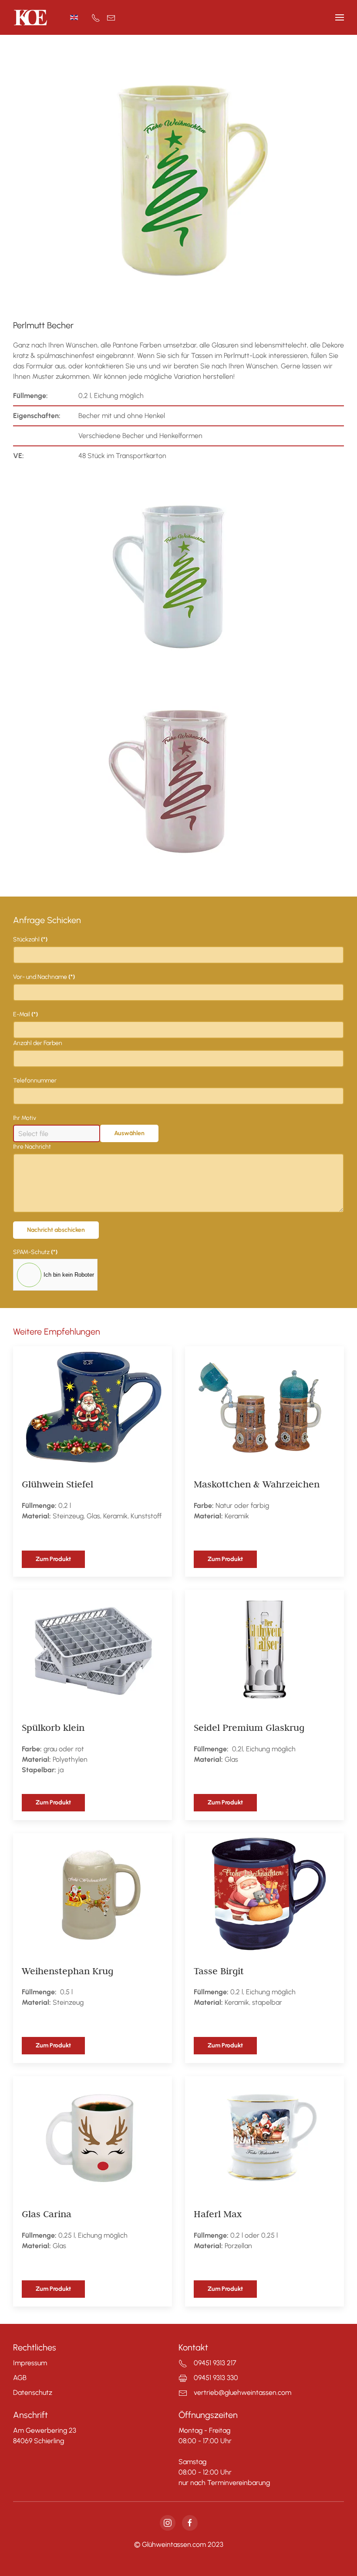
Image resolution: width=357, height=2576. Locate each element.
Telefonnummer (35, 1081)
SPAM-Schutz (35, 1252)
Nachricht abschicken (56, 1230)
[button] (340, 17)
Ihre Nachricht (32, 1147)
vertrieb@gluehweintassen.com (242, 2392)
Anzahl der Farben (38, 1043)
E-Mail (25, 1014)
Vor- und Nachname (44, 977)
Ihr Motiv (25, 1118)
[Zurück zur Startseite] (30, 17)
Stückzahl (30, 939)
